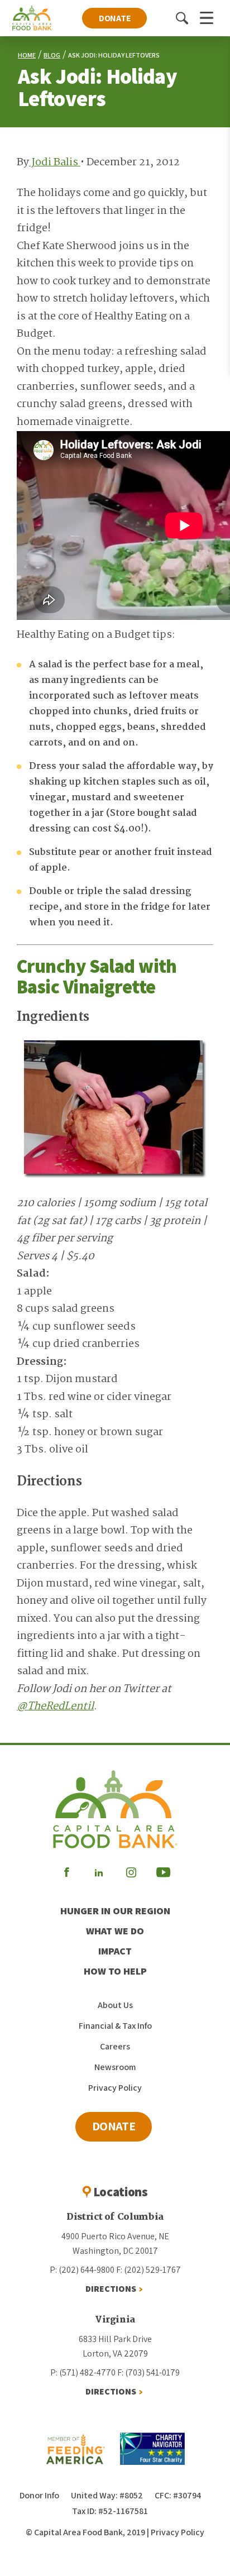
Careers (115, 2046)
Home (27, 55)
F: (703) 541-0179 (148, 2372)
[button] (182, 18)
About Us (115, 2005)
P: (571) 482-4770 (83, 2372)
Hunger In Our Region (115, 1911)
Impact (115, 1951)
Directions (111, 2289)
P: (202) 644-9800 (82, 2270)
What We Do (115, 1931)
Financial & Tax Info (115, 2026)
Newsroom (115, 2067)
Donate (115, 18)
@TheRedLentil (55, 1707)
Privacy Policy (115, 2088)
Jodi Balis (55, 163)
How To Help (115, 1971)
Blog (52, 55)
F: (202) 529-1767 (148, 2270)
